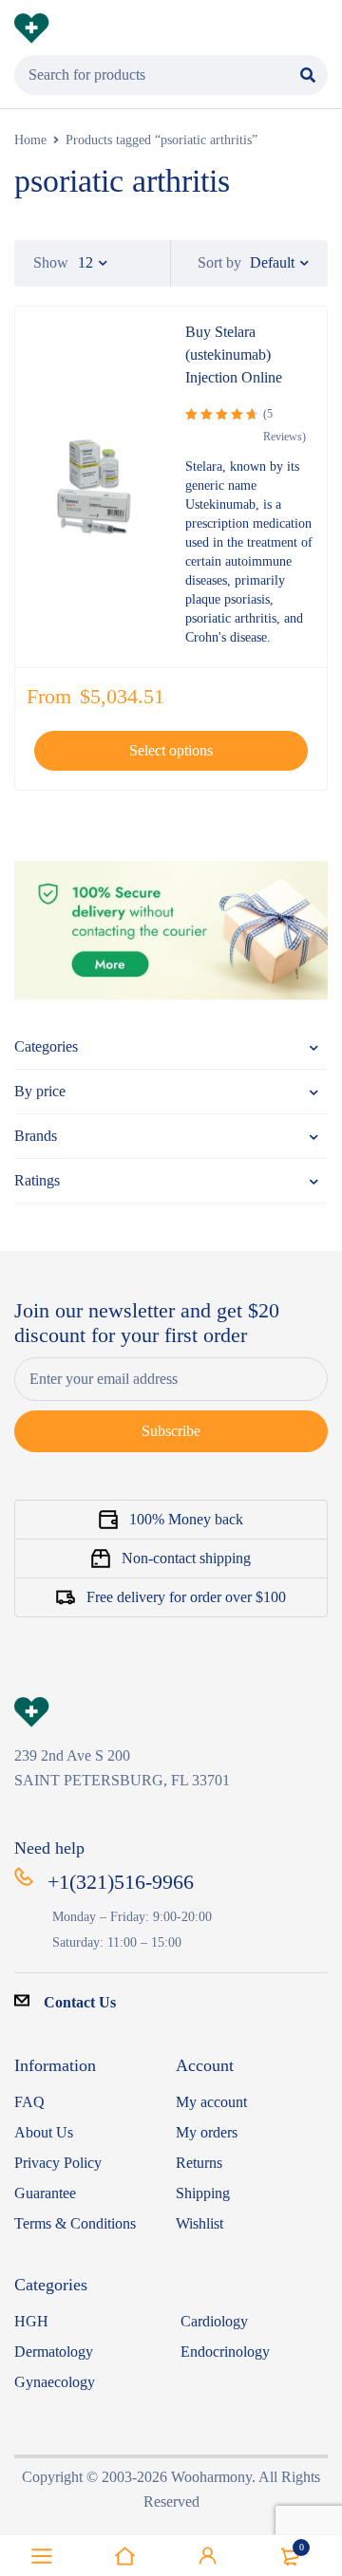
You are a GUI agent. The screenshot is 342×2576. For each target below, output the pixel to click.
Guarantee (45, 2193)
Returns (199, 2163)
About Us (44, 2132)
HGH (31, 2321)
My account (211, 2102)
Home (30, 140)
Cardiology (214, 2321)
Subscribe (171, 1431)
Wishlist (199, 2223)
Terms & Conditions (75, 2223)
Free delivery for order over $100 (186, 1597)
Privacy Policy (58, 2163)
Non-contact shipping (186, 1558)
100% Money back (186, 1519)
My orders (207, 2132)
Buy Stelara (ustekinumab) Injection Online (234, 355)
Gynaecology (55, 2382)
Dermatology (54, 2352)
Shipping (203, 2193)
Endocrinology (225, 2352)
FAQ (29, 2102)
